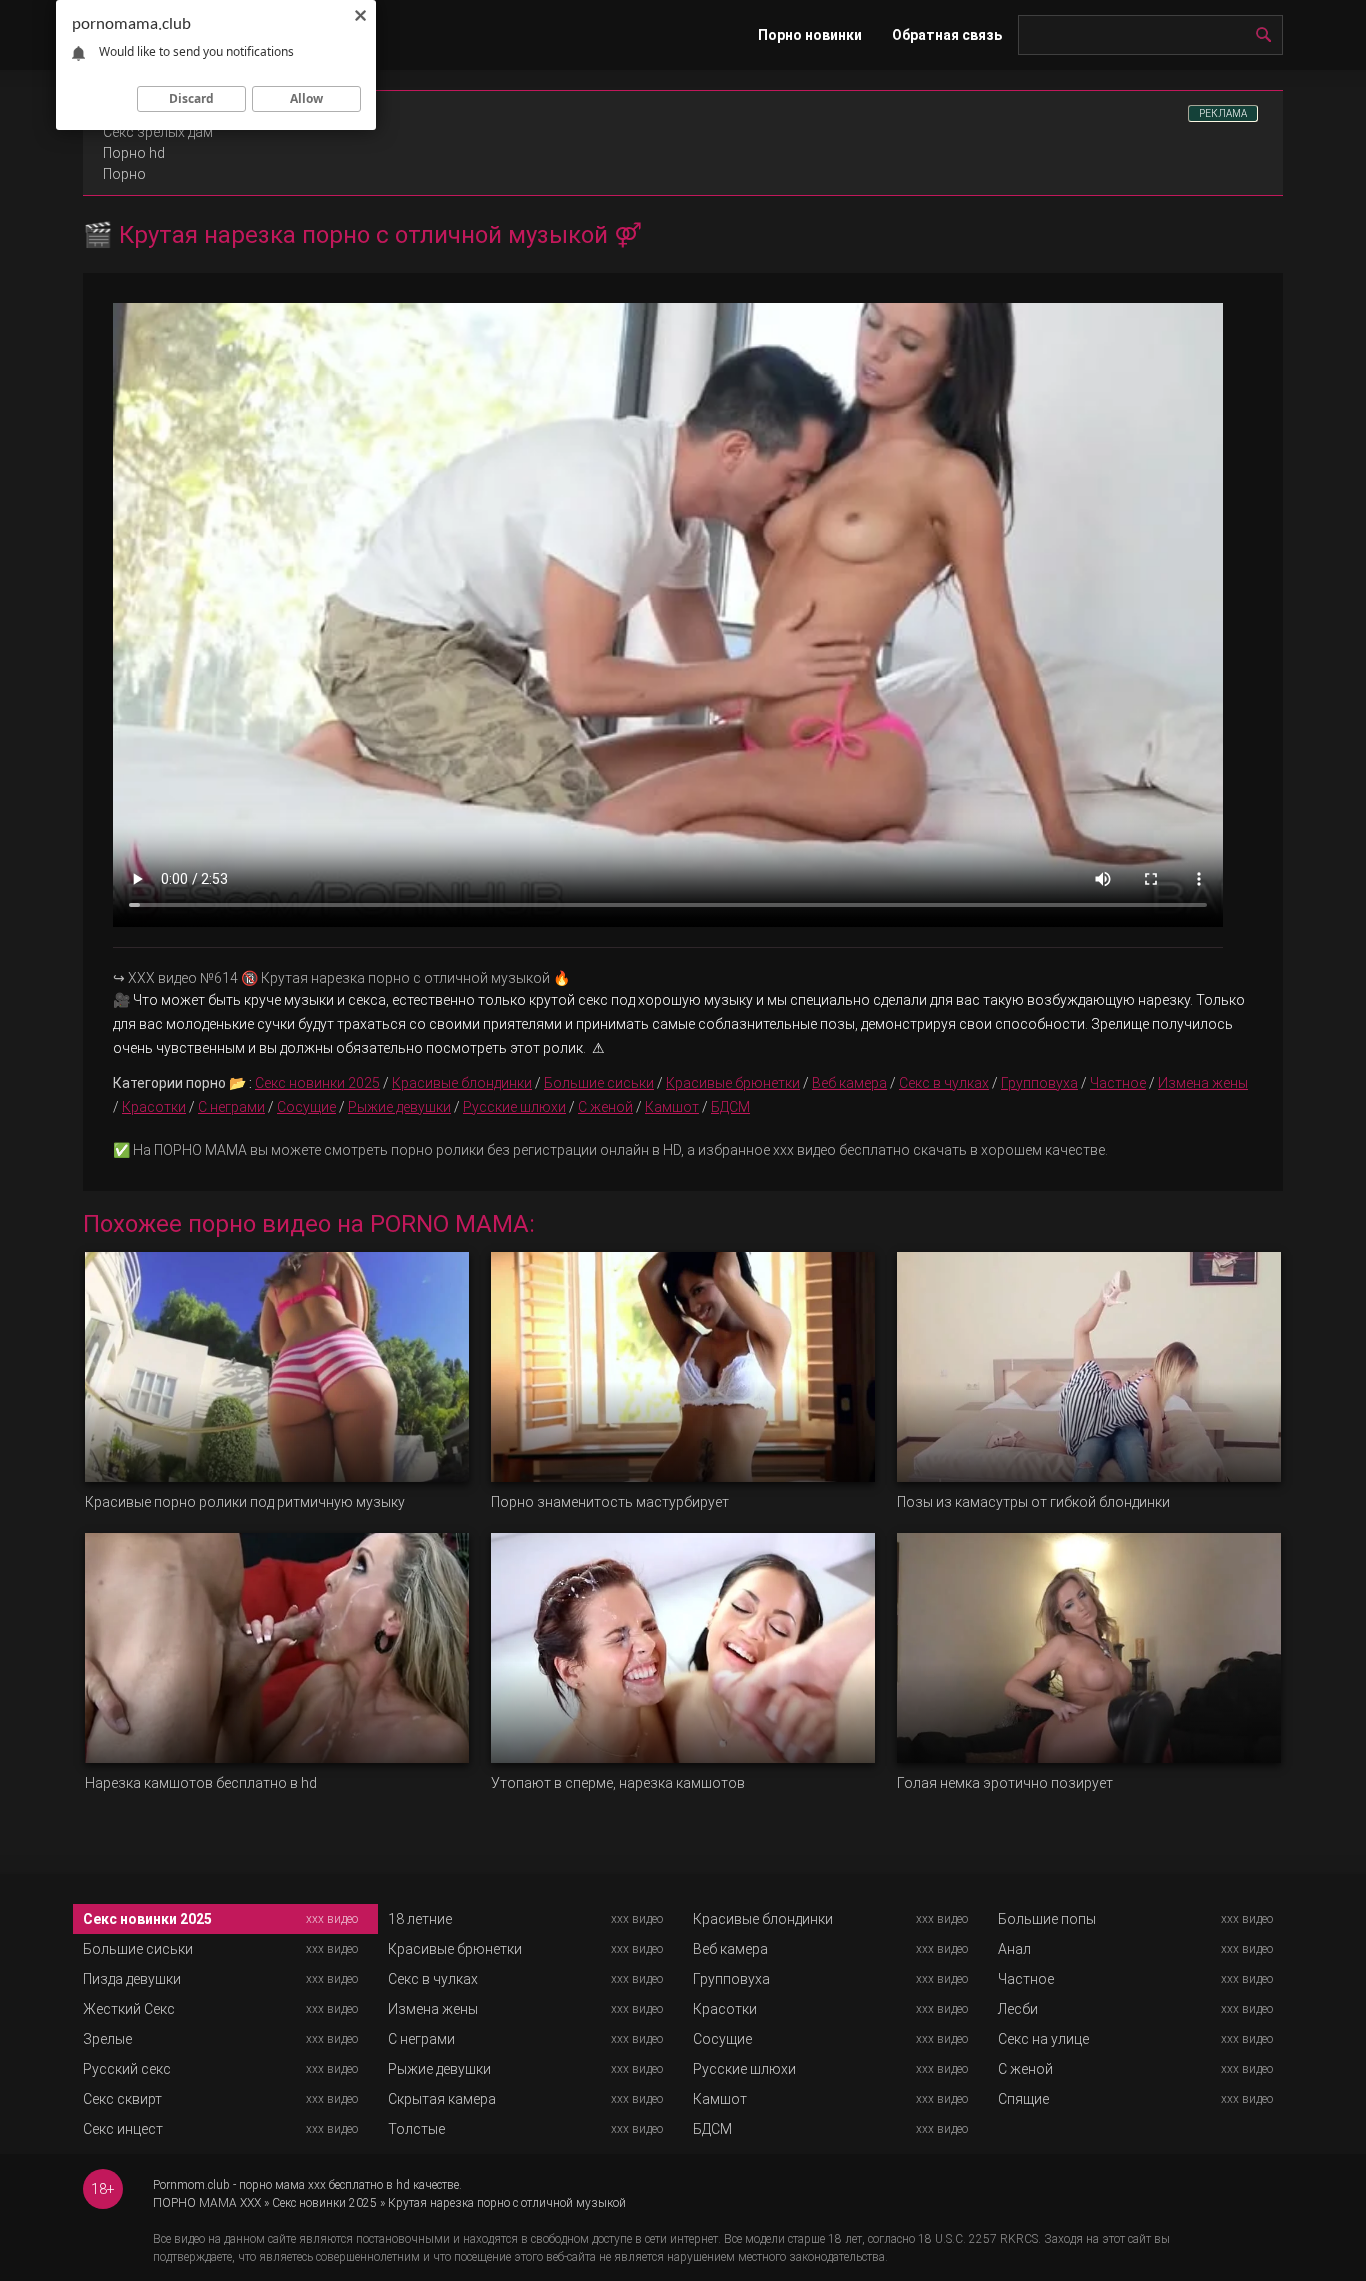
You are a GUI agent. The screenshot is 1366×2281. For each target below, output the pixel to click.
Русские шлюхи (514, 1107)
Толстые (416, 2129)
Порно (124, 174)
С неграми (231, 1107)
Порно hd (134, 153)
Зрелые (107, 2039)
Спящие (1023, 2099)
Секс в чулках (944, 1083)
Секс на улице (1043, 2039)
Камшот (672, 1107)
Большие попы (1047, 1919)
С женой (605, 1107)
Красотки (154, 1107)
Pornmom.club (191, 2185)
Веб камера (849, 1083)
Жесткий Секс (129, 2009)
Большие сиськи (599, 1083)
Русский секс (127, 2069)
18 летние (420, 1919)
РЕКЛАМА (1223, 113)
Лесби (1018, 2009)
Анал (1014, 1949)
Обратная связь (947, 35)
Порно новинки (810, 35)
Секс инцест (123, 2129)
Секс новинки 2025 (317, 1083)
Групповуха (1039, 1083)
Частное (1118, 1083)
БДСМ (730, 1107)
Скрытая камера (442, 2099)
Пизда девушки (132, 1979)
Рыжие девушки (399, 1107)
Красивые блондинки (462, 1083)
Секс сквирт (122, 2099)
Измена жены (1203, 1083)
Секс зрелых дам (158, 132)
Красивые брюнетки (733, 1083)
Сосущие (306, 1107)
